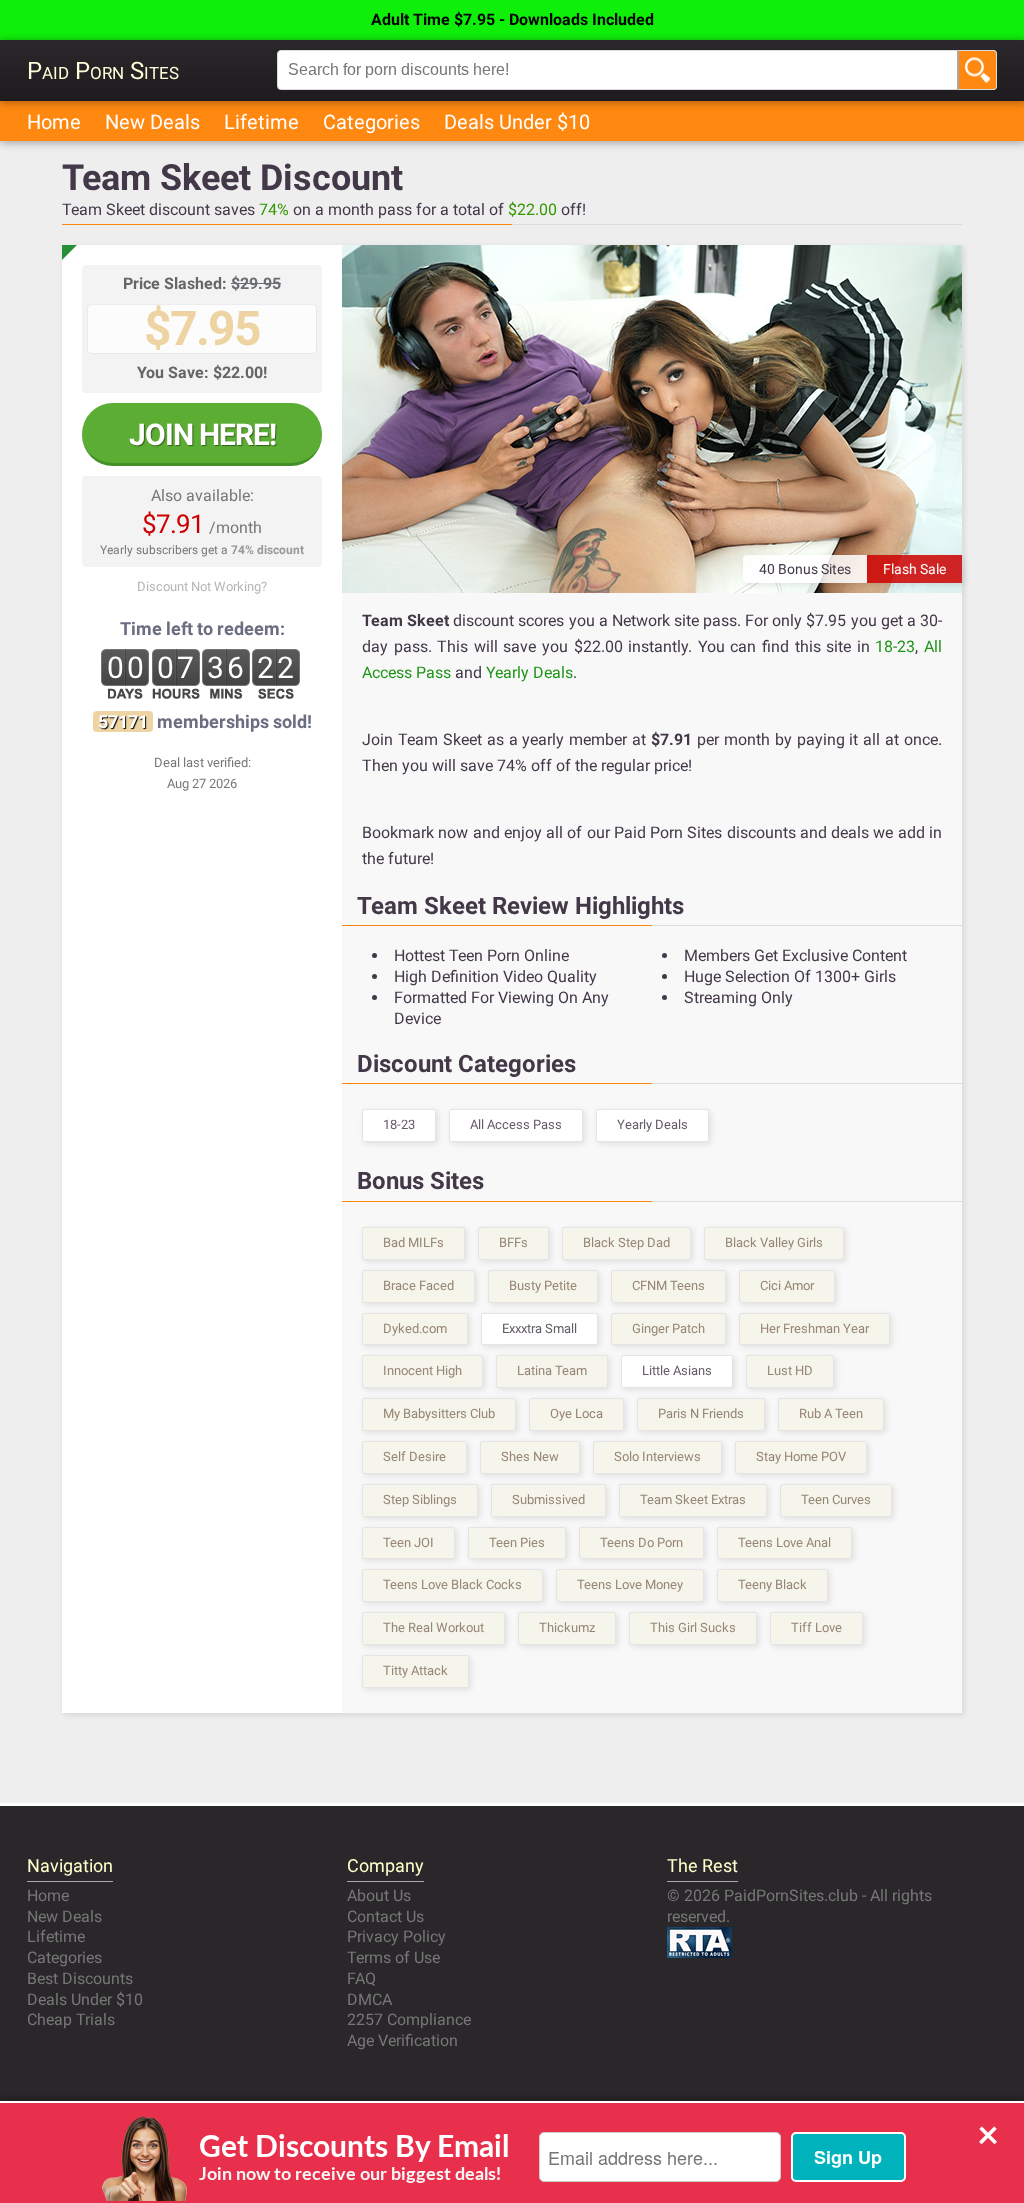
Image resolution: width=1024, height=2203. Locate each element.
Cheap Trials (71, 2019)
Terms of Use (393, 1957)
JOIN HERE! (202, 434)
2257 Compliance (409, 2019)
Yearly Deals (529, 672)
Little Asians (677, 1370)
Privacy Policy (396, 1936)
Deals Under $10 (517, 122)
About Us (379, 1895)
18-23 (895, 646)
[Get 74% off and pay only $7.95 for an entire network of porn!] (652, 419)
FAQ (361, 1978)
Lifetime (261, 122)
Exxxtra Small (539, 1328)
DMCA (369, 1999)
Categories (371, 122)
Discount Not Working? (202, 586)
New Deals (152, 122)
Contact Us (385, 1916)
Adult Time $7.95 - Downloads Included (512, 19)
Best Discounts (80, 1978)
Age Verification (402, 2040)
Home (54, 122)
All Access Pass (516, 1124)
